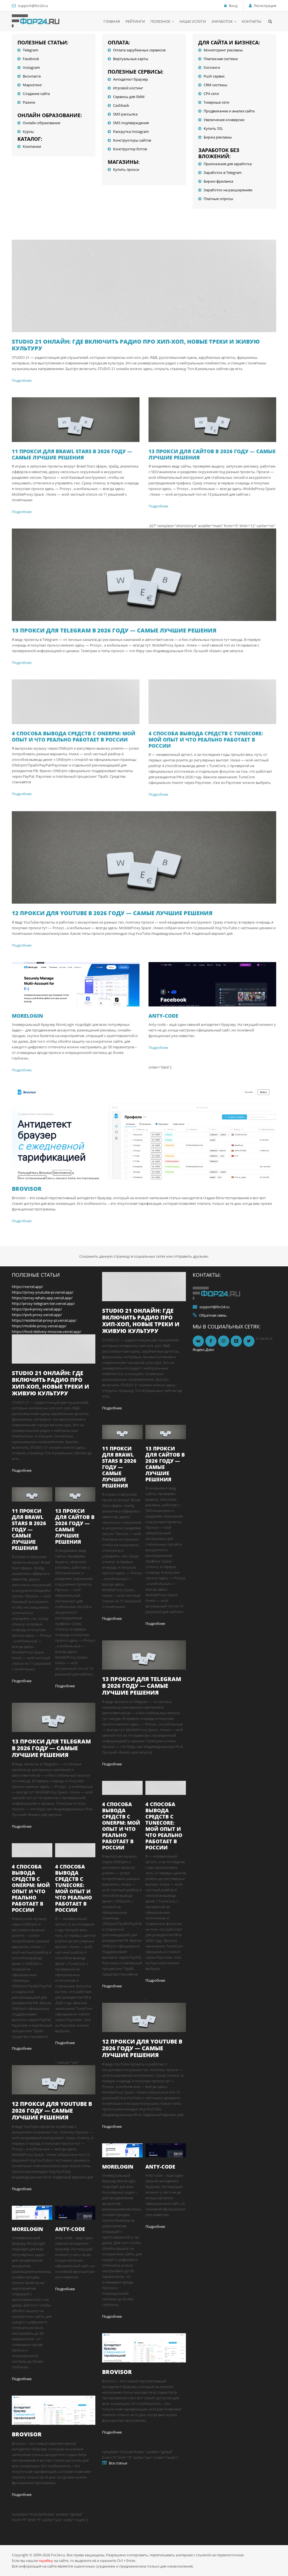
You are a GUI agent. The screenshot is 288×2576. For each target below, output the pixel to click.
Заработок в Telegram (223, 173)
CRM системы (215, 85)
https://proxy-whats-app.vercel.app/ (42, 1298)
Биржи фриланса (218, 181)
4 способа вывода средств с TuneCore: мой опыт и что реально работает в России (206, 740)
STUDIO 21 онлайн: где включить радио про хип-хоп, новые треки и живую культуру (136, 345)
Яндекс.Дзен (203, 1350)
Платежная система (221, 59)
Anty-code (163, 1016)
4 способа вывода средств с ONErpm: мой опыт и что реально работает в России (74, 736)
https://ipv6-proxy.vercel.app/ (37, 1315)
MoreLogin (27, 1016)
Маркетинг (32, 85)
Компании (32, 146)
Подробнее (22, 380)
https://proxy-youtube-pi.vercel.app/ (43, 1292)
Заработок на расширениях (228, 190)
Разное (29, 102)
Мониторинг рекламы (223, 50)
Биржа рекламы (218, 137)
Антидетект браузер (130, 79)
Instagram (31, 67)
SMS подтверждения (131, 123)
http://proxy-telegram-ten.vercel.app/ (43, 1303)
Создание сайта (36, 94)
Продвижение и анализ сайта (229, 111)
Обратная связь (213, 1315)
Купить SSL (213, 128)
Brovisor (27, 1189)
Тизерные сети (216, 102)
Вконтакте (32, 76)
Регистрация (265, 6)
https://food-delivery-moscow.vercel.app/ (47, 1332)
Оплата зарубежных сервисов (139, 50)
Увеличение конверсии (224, 120)
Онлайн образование (41, 123)
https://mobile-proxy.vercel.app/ (39, 1326)
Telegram (31, 50)
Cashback (121, 105)
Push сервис (214, 76)
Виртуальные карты (131, 59)
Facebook (31, 59)
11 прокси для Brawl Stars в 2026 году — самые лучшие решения (72, 454)
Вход (233, 6)
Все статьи (118, 2463)
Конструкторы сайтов (132, 140)
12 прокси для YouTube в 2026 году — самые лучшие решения (112, 913)
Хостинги (212, 67)
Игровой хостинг (128, 88)
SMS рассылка (125, 114)
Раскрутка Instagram (131, 131)
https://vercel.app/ (27, 1287)
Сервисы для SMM (129, 97)
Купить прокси (126, 169)
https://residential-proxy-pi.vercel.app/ (44, 1320)
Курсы (28, 131)
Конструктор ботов (130, 149)
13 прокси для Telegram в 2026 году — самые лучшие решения (114, 630)
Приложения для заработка (228, 164)
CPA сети (211, 94)
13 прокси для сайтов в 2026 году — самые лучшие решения (212, 454)
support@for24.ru (33, 6)
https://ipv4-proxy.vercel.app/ (37, 1309)
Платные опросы (218, 199)
